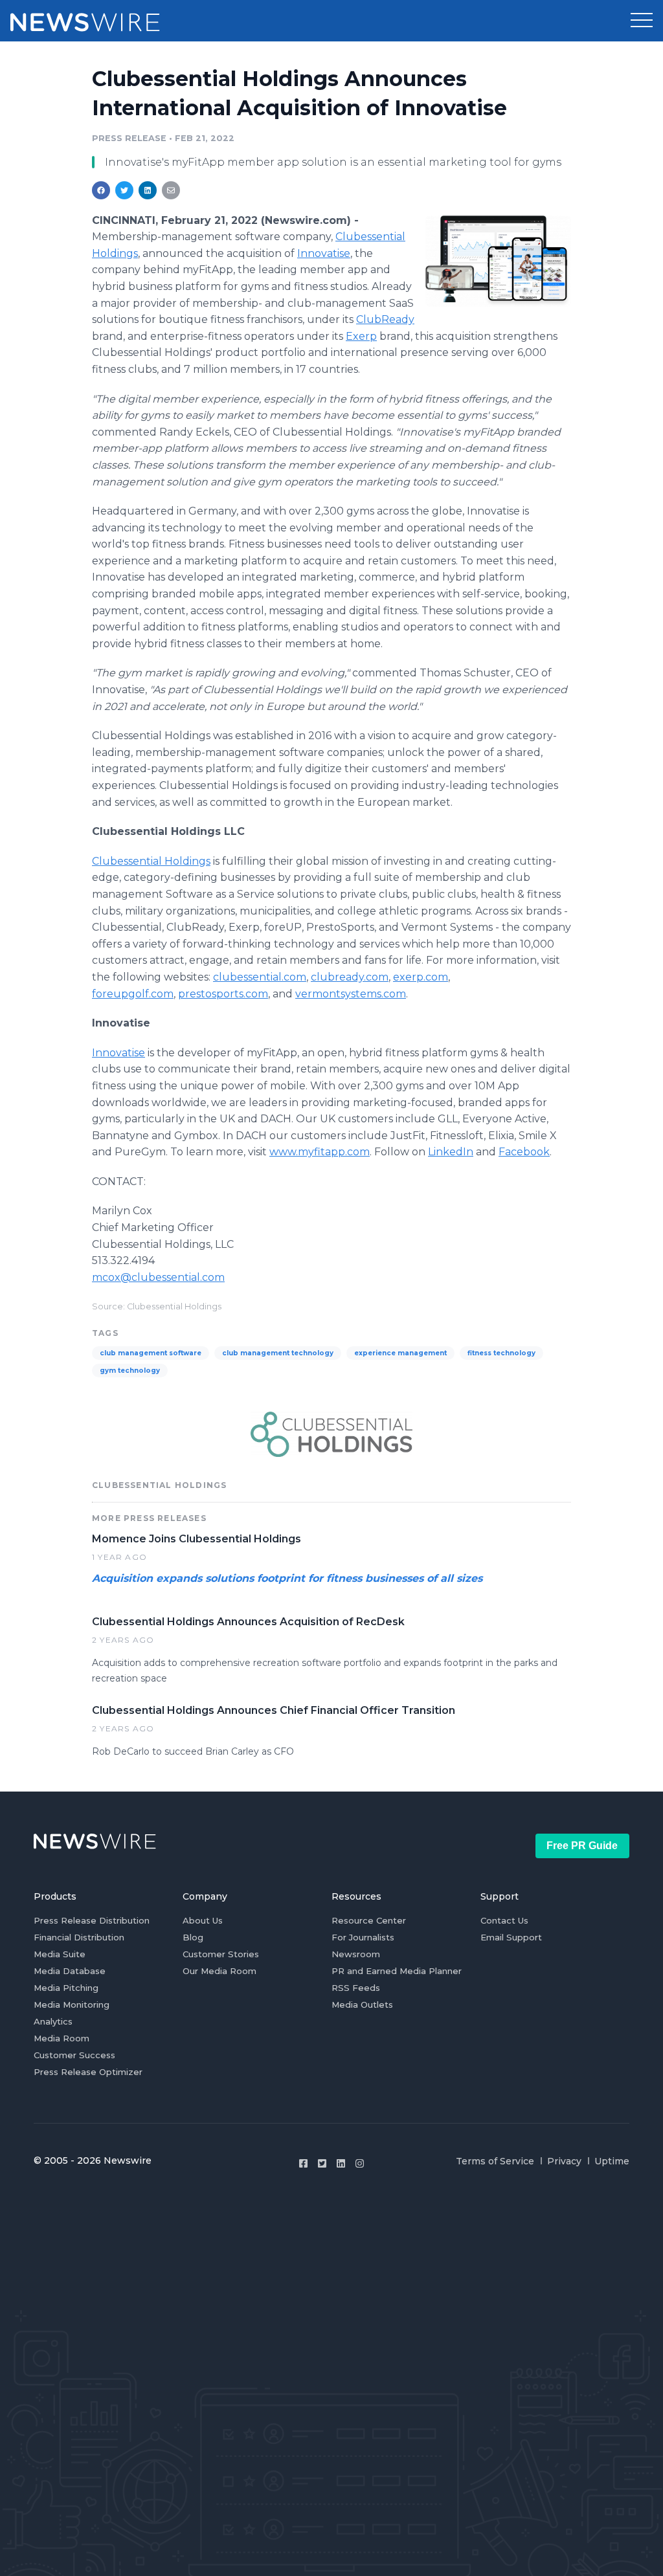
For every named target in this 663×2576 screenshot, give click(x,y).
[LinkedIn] (341, 2163)
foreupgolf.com (133, 994)
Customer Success (74, 2055)
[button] (642, 21)
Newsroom (356, 1954)
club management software (151, 1353)
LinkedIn (451, 1152)
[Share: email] (171, 190)
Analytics (53, 2021)
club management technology (278, 1353)
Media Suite (60, 1954)
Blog (193, 1937)
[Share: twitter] (124, 190)
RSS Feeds (356, 1988)
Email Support (511, 1937)
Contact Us (504, 1920)
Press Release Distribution (92, 1920)
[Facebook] (303, 2163)
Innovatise (324, 253)
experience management (400, 1353)
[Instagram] (360, 2163)
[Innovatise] (498, 261)
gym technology (130, 1371)
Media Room (62, 2038)
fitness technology (501, 1353)
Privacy (564, 2161)
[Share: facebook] (101, 190)
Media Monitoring (72, 2004)
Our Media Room (219, 1971)
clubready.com (350, 977)
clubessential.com (260, 977)
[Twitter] (322, 2163)
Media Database (70, 1971)
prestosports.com (223, 994)
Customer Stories (221, 1954)
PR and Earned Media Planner (397, 1971)
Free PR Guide (582, 1846)
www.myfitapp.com (320, 1152)
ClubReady (385, 319)
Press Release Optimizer (88, 2072)
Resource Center (369, 1920)
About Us (203, 1920)
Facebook (524, 1152)
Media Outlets (362, 2004)
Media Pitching (66, 1988)
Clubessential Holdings (151, 861)
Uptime (612, 2161)
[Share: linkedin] (148, 190)
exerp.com (421, 977)
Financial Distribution (79, 1937)
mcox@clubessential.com (158, 1277)
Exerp (361, 336)
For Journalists (363, 1937)
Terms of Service (495, 2161)
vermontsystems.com (351, 994)
